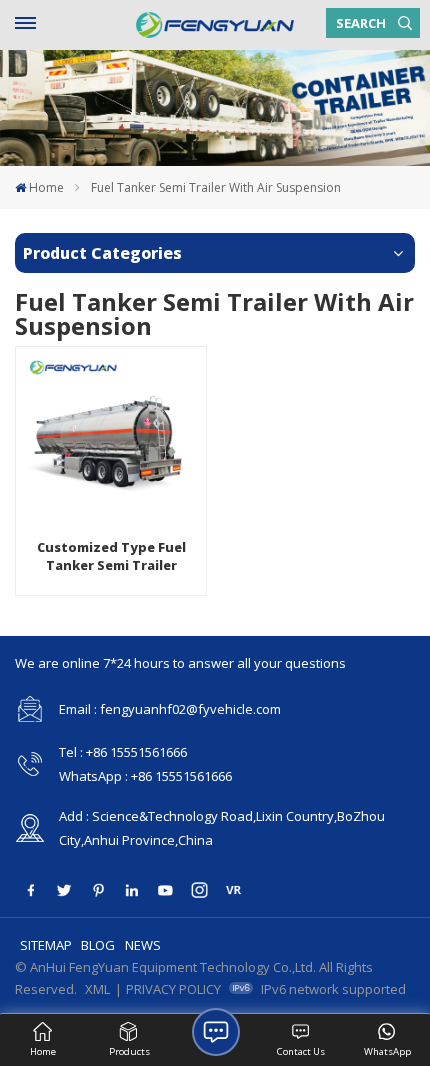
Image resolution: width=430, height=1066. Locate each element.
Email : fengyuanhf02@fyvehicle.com (170, 709)
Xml (97, 989)
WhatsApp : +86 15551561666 (145, 776)
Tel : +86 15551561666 (123, 752)
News (143, 945)
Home (46, 187)
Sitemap (46, 945)
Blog (98, 945)
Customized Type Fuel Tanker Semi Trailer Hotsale (111, 556)
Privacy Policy (173, 989)
